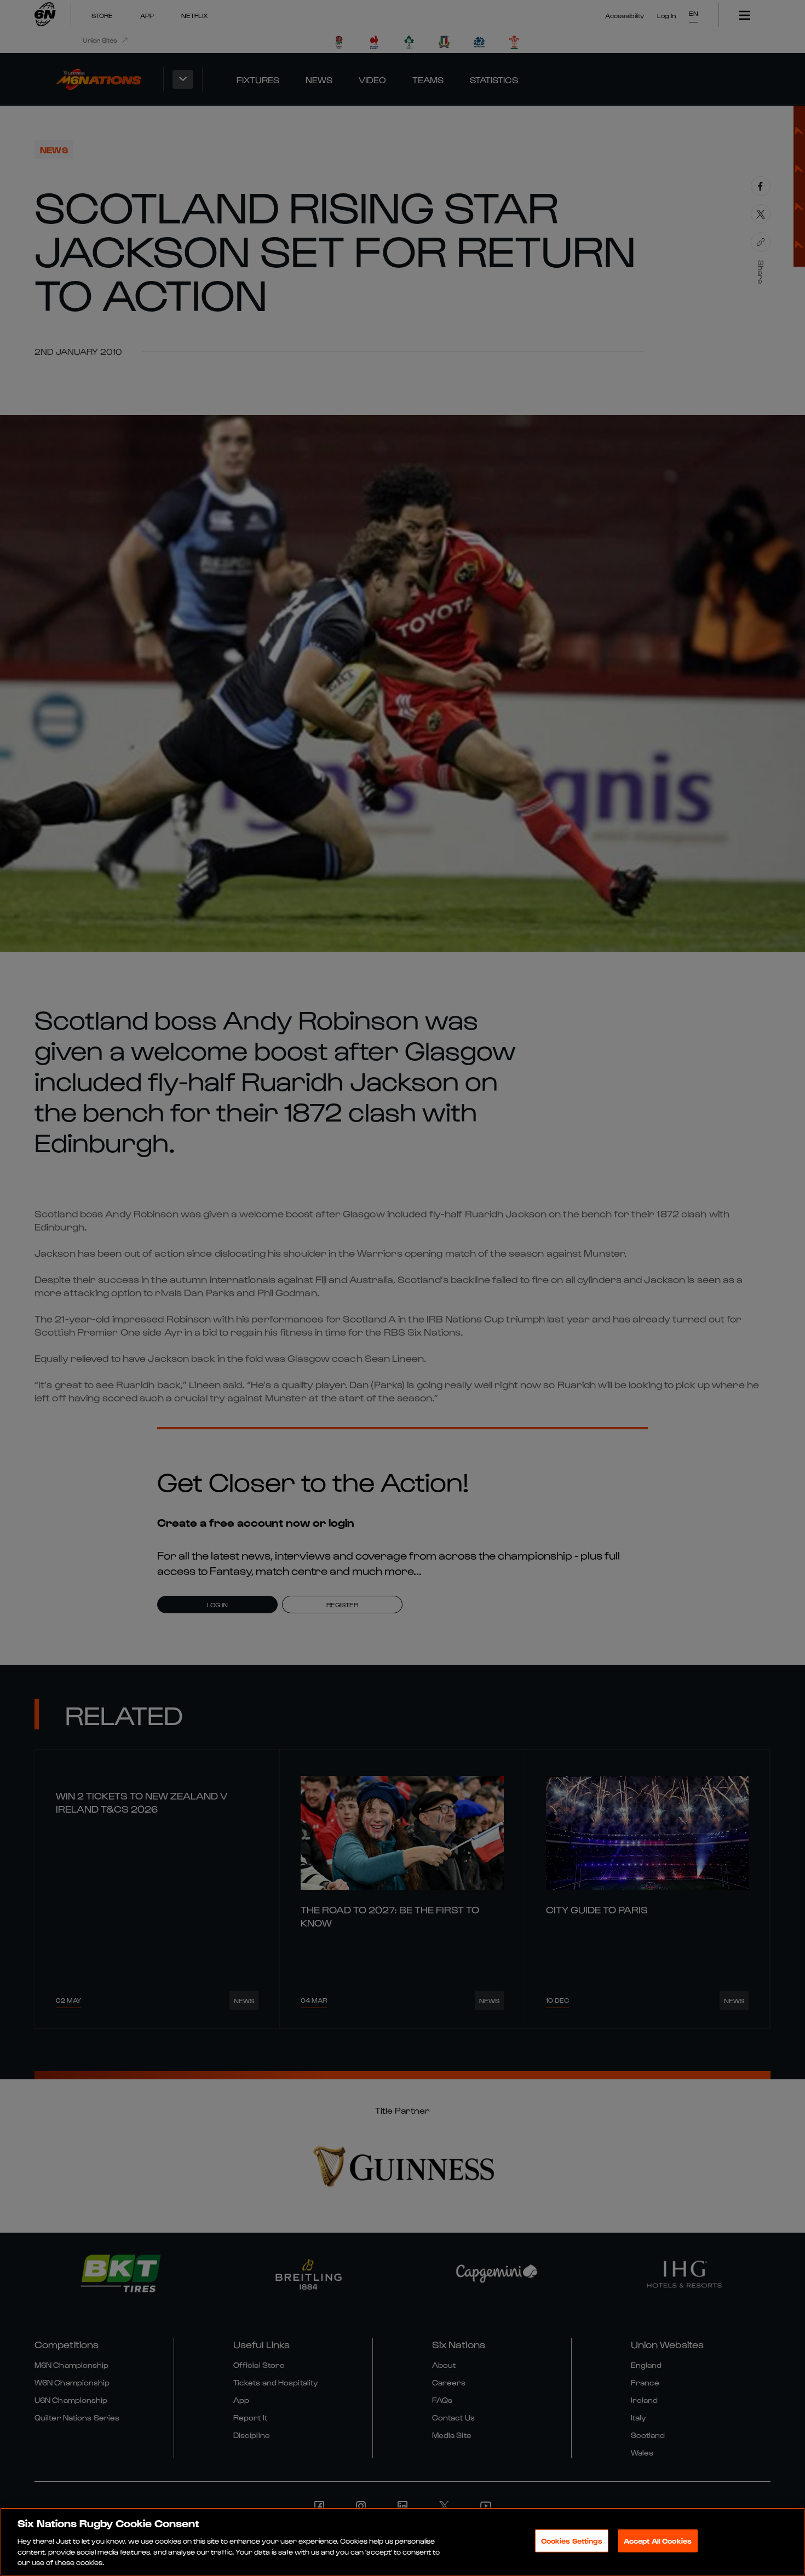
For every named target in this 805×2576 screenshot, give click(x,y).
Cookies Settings (572, 2541)
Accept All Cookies (658, 2541)
